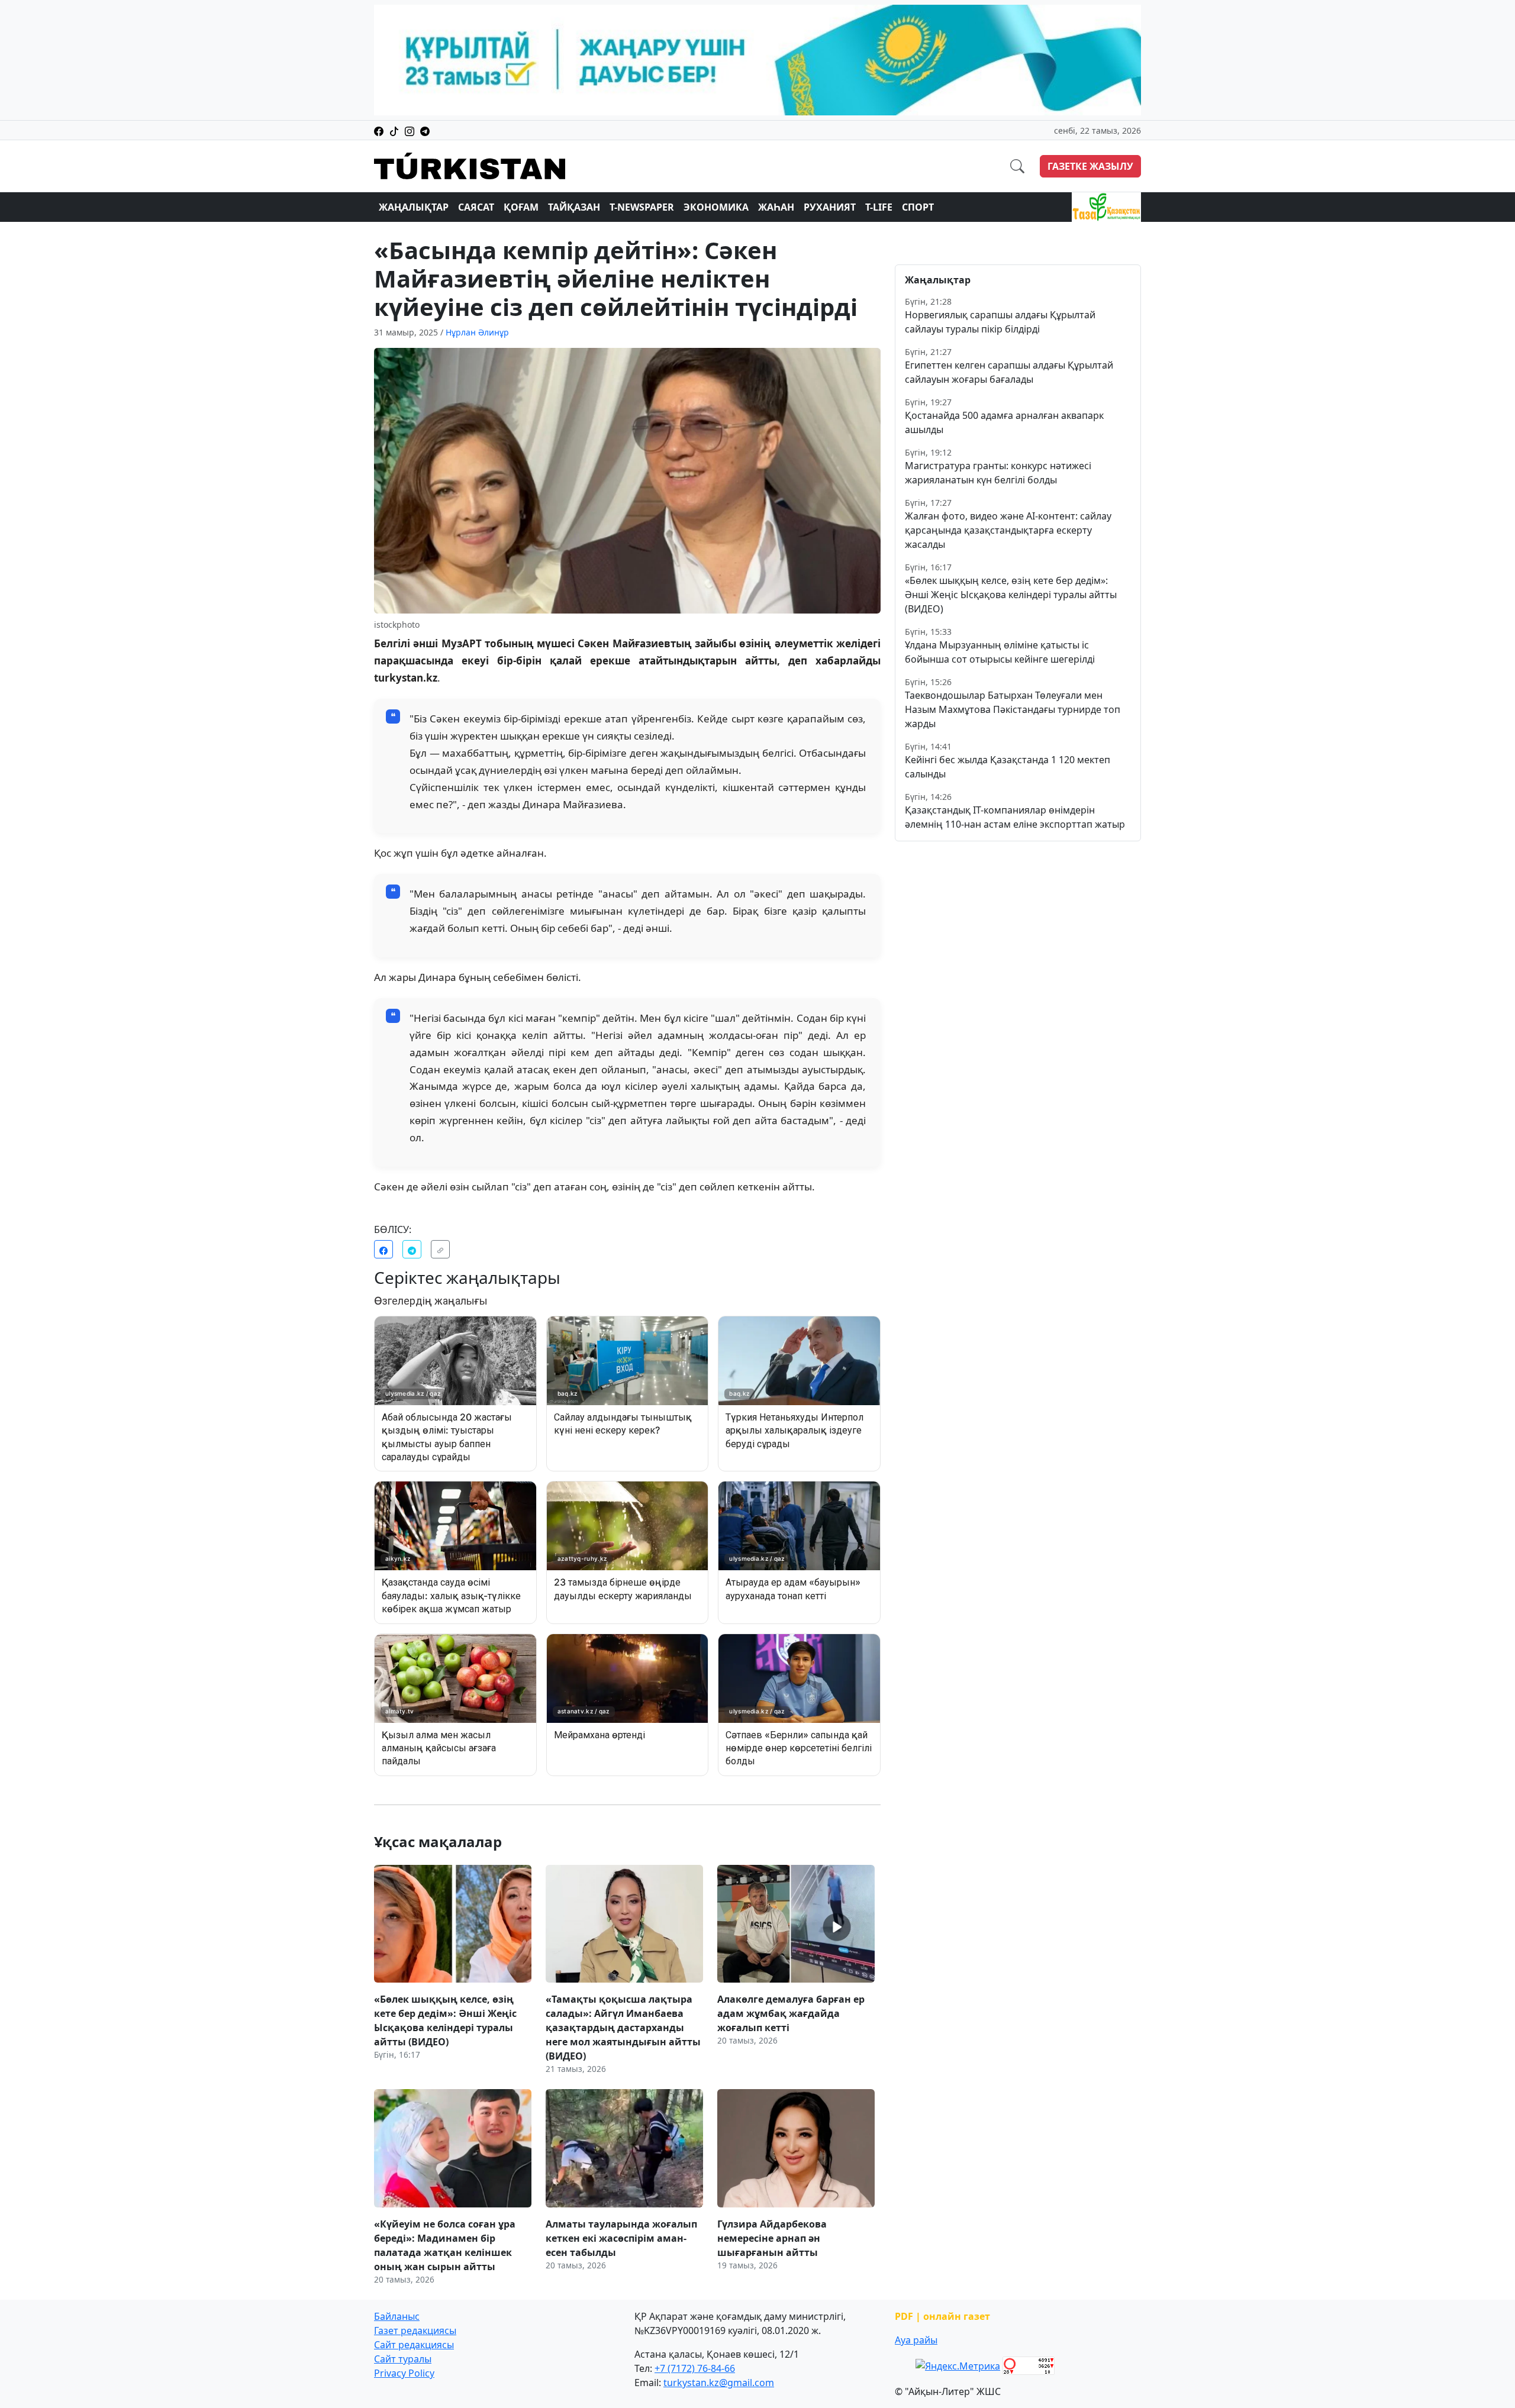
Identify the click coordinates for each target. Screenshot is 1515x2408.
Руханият (830, 207)
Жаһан (776, 207)
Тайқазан (574, 207)
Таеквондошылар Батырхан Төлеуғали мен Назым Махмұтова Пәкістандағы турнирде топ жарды (1013, 709)
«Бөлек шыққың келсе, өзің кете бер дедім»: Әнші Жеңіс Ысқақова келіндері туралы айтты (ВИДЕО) (1011, 595)
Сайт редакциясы (414, 2345)
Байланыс (397, 2316)
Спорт (918, 207)
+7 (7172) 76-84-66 (695, 2368)
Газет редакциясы (415, 2330)
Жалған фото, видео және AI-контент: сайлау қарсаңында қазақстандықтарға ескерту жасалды (1008, 530)
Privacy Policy (404, 2373)
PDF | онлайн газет (942, 2316)
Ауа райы (916, 2340)
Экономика (716, 207)
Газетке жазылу (1090, 166)
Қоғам (521, 207)
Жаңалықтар (414, 207)
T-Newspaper (642, 207)
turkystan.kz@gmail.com (719, 2383)
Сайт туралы (403, 2359)
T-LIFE (879, 207)
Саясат (476, 207)
